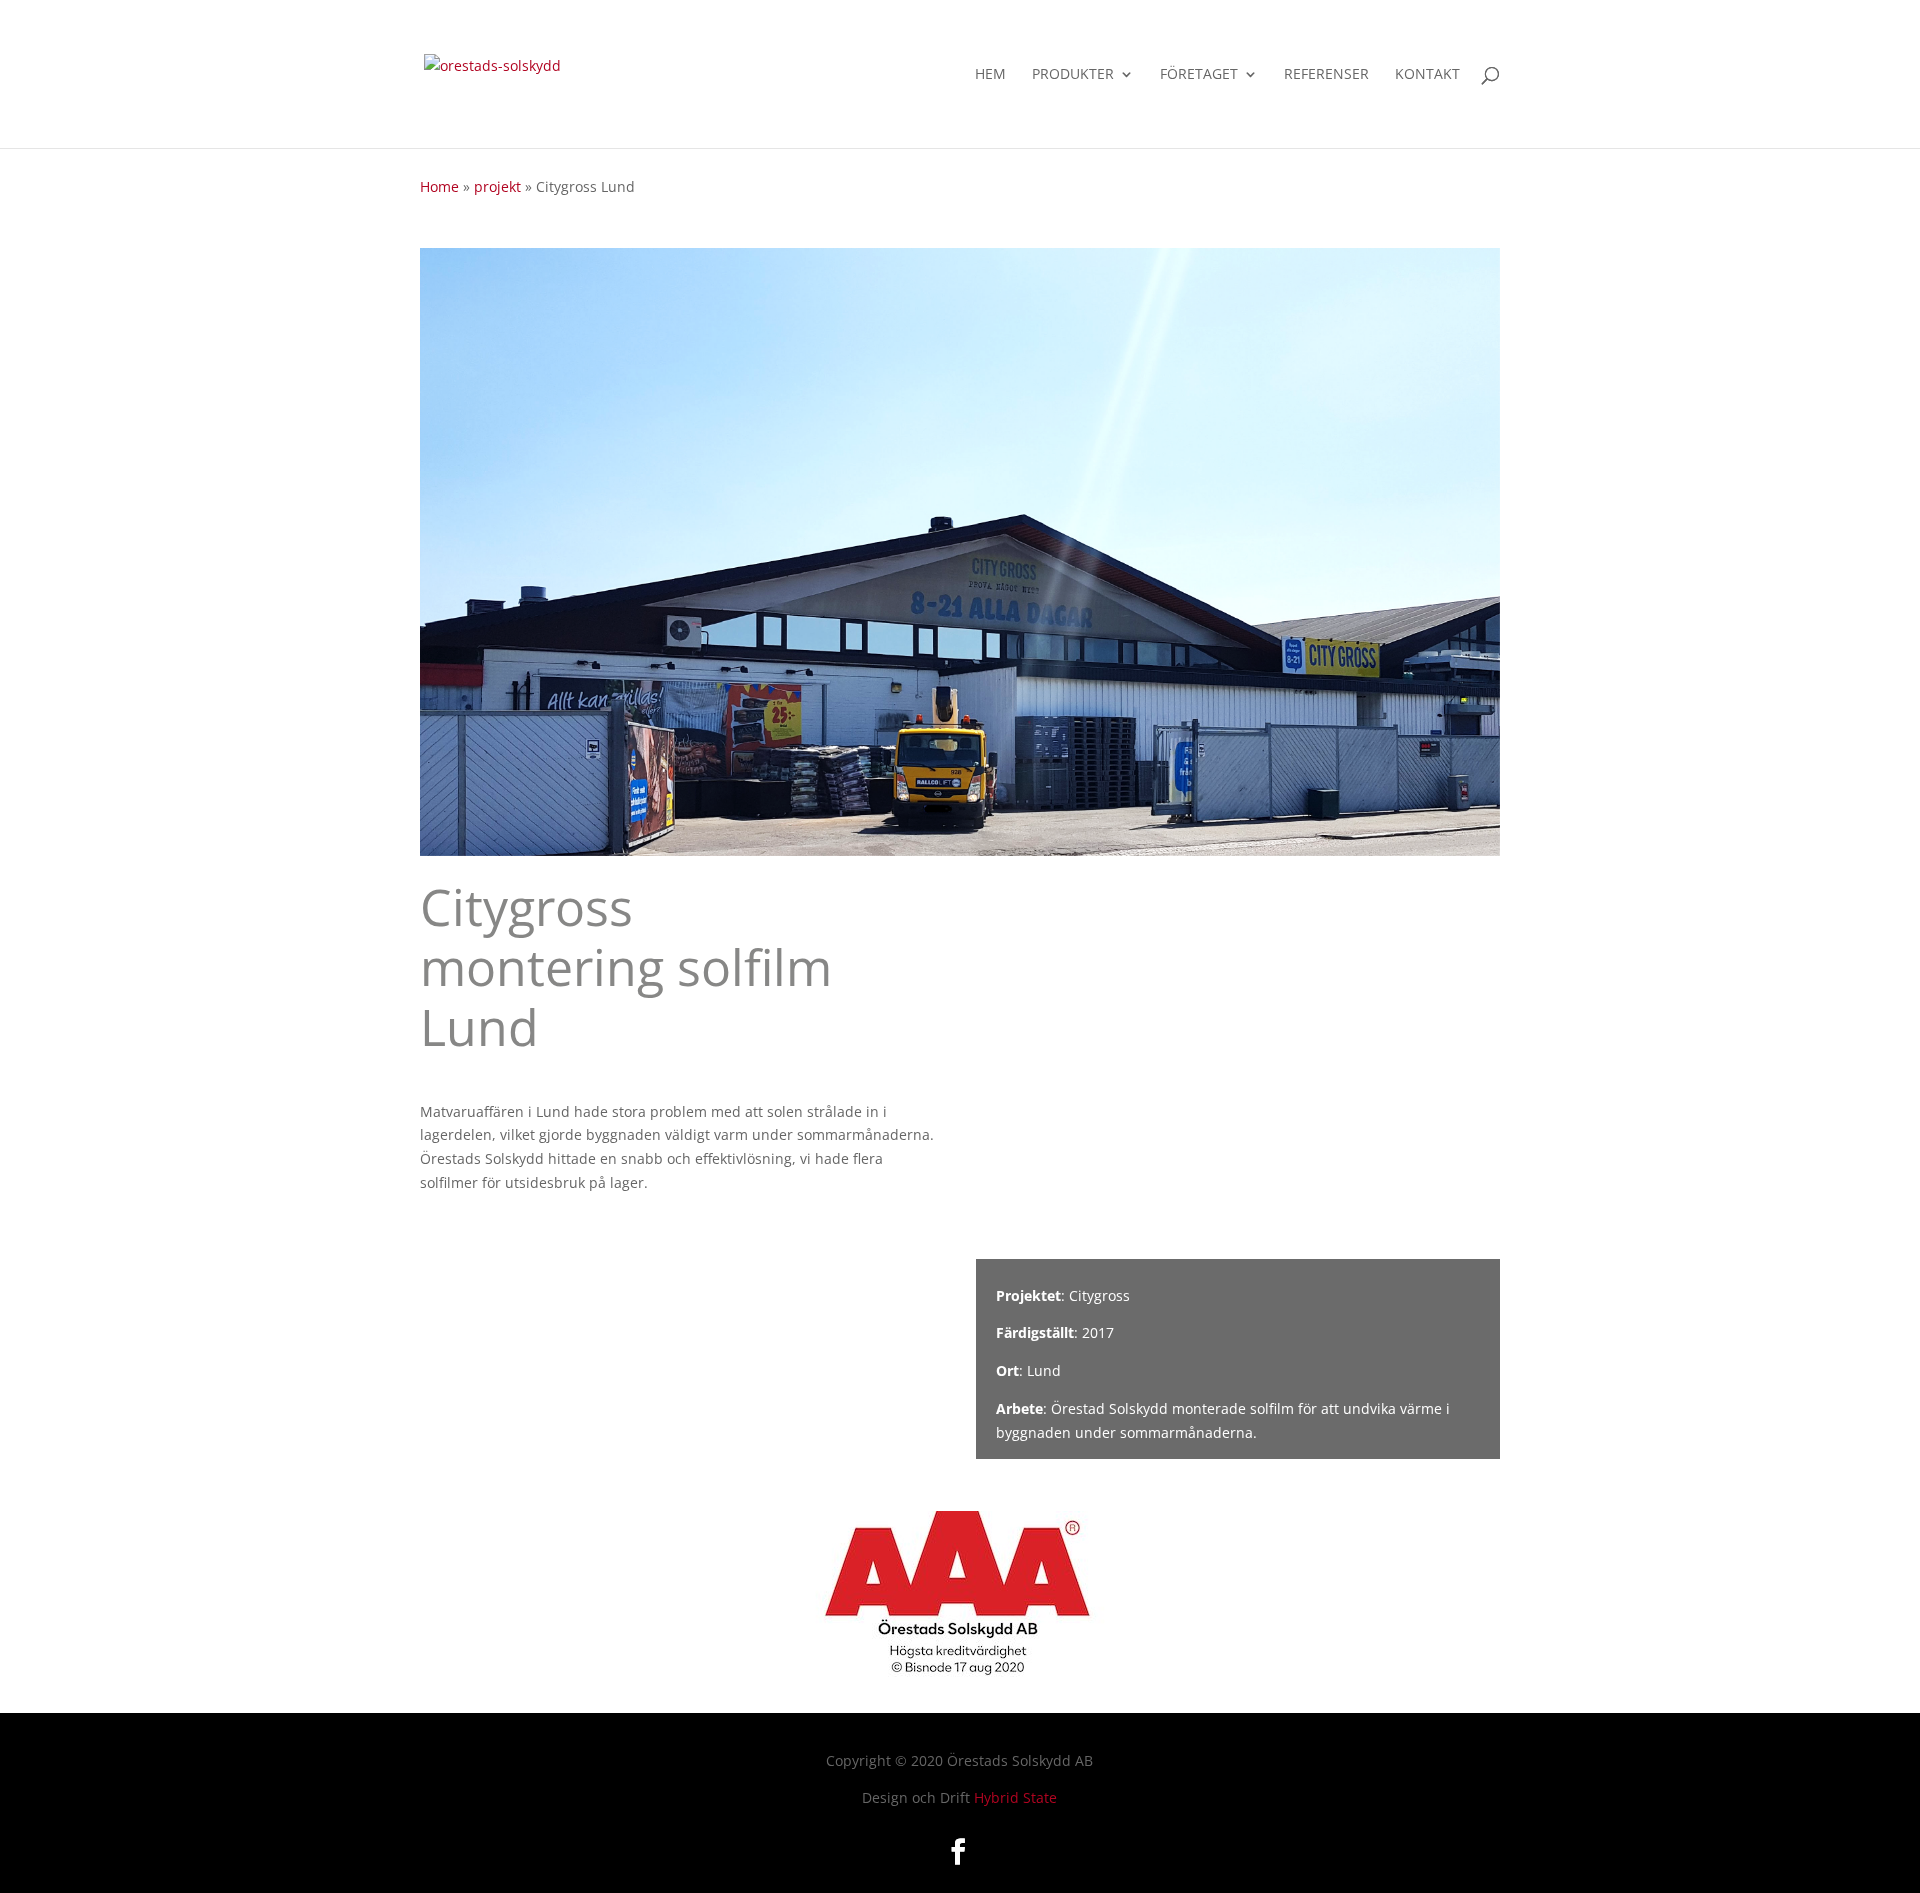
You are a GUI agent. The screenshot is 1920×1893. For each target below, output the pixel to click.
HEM (990, 75)
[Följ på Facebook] (958, 1852)
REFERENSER (1326, 75)
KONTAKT (1427, 75)
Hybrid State (1015, 1797)
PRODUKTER (1073, 75)
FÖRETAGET (1199, 75)
